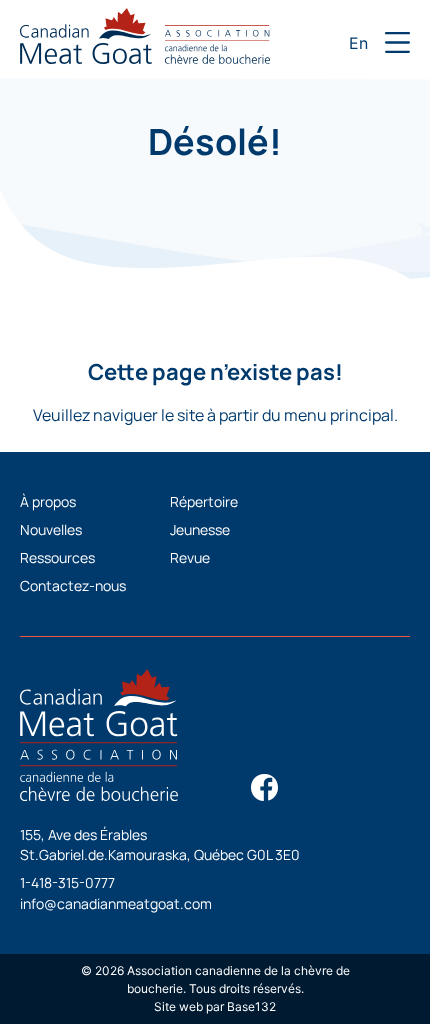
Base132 (251, 1006)
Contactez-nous (73, 585)
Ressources (57, 557)
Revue (190, 557)
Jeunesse (200, 529)
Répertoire (204, 501)
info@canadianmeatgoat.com (116, 903)
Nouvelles (51, 529)
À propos (48, 501)
